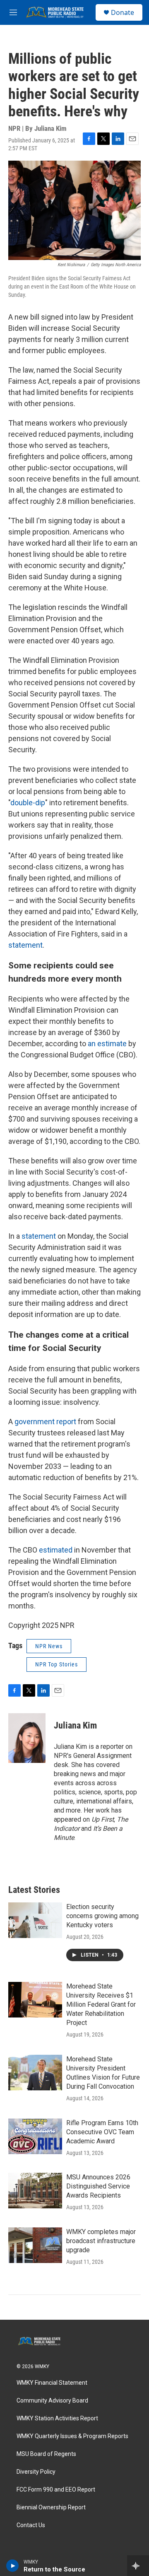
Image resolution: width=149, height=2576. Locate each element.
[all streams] (138, 2566)
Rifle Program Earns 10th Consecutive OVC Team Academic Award (102, 2132)
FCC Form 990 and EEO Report (56, 2490)
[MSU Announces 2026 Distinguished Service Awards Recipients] (35, 2191)
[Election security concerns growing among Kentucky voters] (35, 1920)
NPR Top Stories (56, 1664)
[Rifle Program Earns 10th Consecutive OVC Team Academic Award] (35, 2136)
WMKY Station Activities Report (57, 2418)
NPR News (49, 1646)
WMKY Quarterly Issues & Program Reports (72, 2436)
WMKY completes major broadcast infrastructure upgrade (101, 2241)
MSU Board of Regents (46, 2454)
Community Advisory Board (52, 2401)
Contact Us (31, 2525)
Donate (123, 12)
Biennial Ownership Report (51, 2507)
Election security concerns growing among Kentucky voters (102, 1916)
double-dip (28, 803)
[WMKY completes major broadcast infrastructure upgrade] (35, 2245)
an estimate (107, 1044)
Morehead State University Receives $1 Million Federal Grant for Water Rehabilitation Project (101, 2004)
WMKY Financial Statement (52, 2383)
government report (45, 1422)
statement (25, 945)
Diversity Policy (36, 2472)
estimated (56, 1550)
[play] (13, 2566)
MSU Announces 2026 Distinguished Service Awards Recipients (98, 2186)
